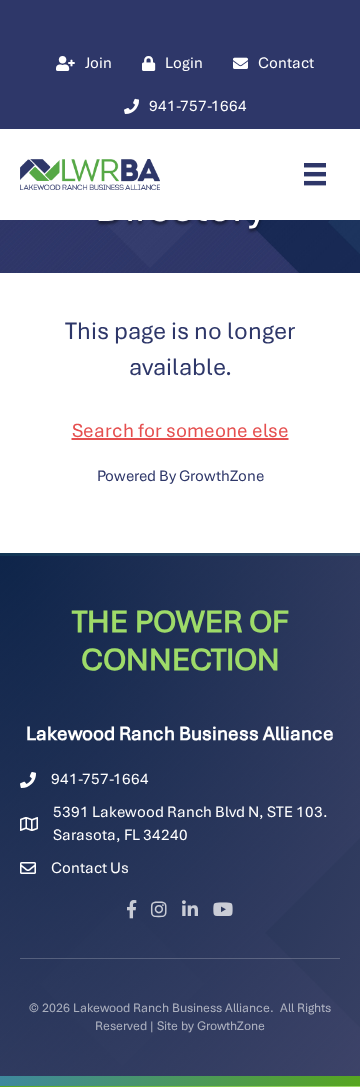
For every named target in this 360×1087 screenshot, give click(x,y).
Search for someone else (180, 430)
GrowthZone (221, 476)
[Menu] (315, 174)
